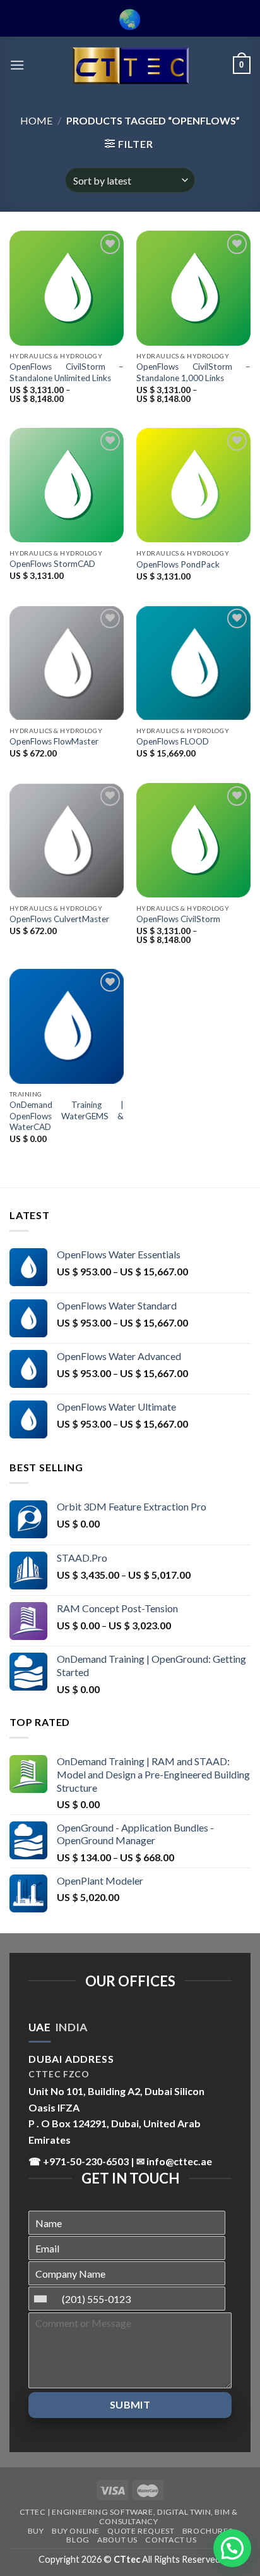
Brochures (208, 2531)
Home (36, 120)
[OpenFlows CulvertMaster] (67, 840)
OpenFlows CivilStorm (178, 919)
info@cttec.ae (179, 2161)
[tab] (39, 2027)
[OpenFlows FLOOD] (193, 663)
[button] (232, 2548)
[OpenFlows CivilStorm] (193, 840)
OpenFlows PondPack (178, 564)
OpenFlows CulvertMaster (59, 919)
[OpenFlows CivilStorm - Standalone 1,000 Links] (193, 288)
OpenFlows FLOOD (173, 741)
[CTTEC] (130, 65)
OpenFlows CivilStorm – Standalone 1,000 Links (193, 372)
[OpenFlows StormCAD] (67, 485)
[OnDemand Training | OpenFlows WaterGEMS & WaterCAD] (67, 1026)
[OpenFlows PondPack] (193, 485)
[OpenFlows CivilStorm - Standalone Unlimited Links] (67, 288)
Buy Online (76, 2531)
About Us (117, 2540)
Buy (36, 2531)
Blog (78, 2540)
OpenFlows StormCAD (52, 564)
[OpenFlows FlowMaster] (67, 663)
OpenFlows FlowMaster (54, 741)
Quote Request (141, 2531)
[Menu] (17, 65)
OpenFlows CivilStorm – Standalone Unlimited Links (67, 372)
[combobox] (44, 2299)
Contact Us (171, 2540)
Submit (130, 2404)
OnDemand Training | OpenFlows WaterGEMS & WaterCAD (67, 1116)
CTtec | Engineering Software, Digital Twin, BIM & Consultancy (129, 2517)
